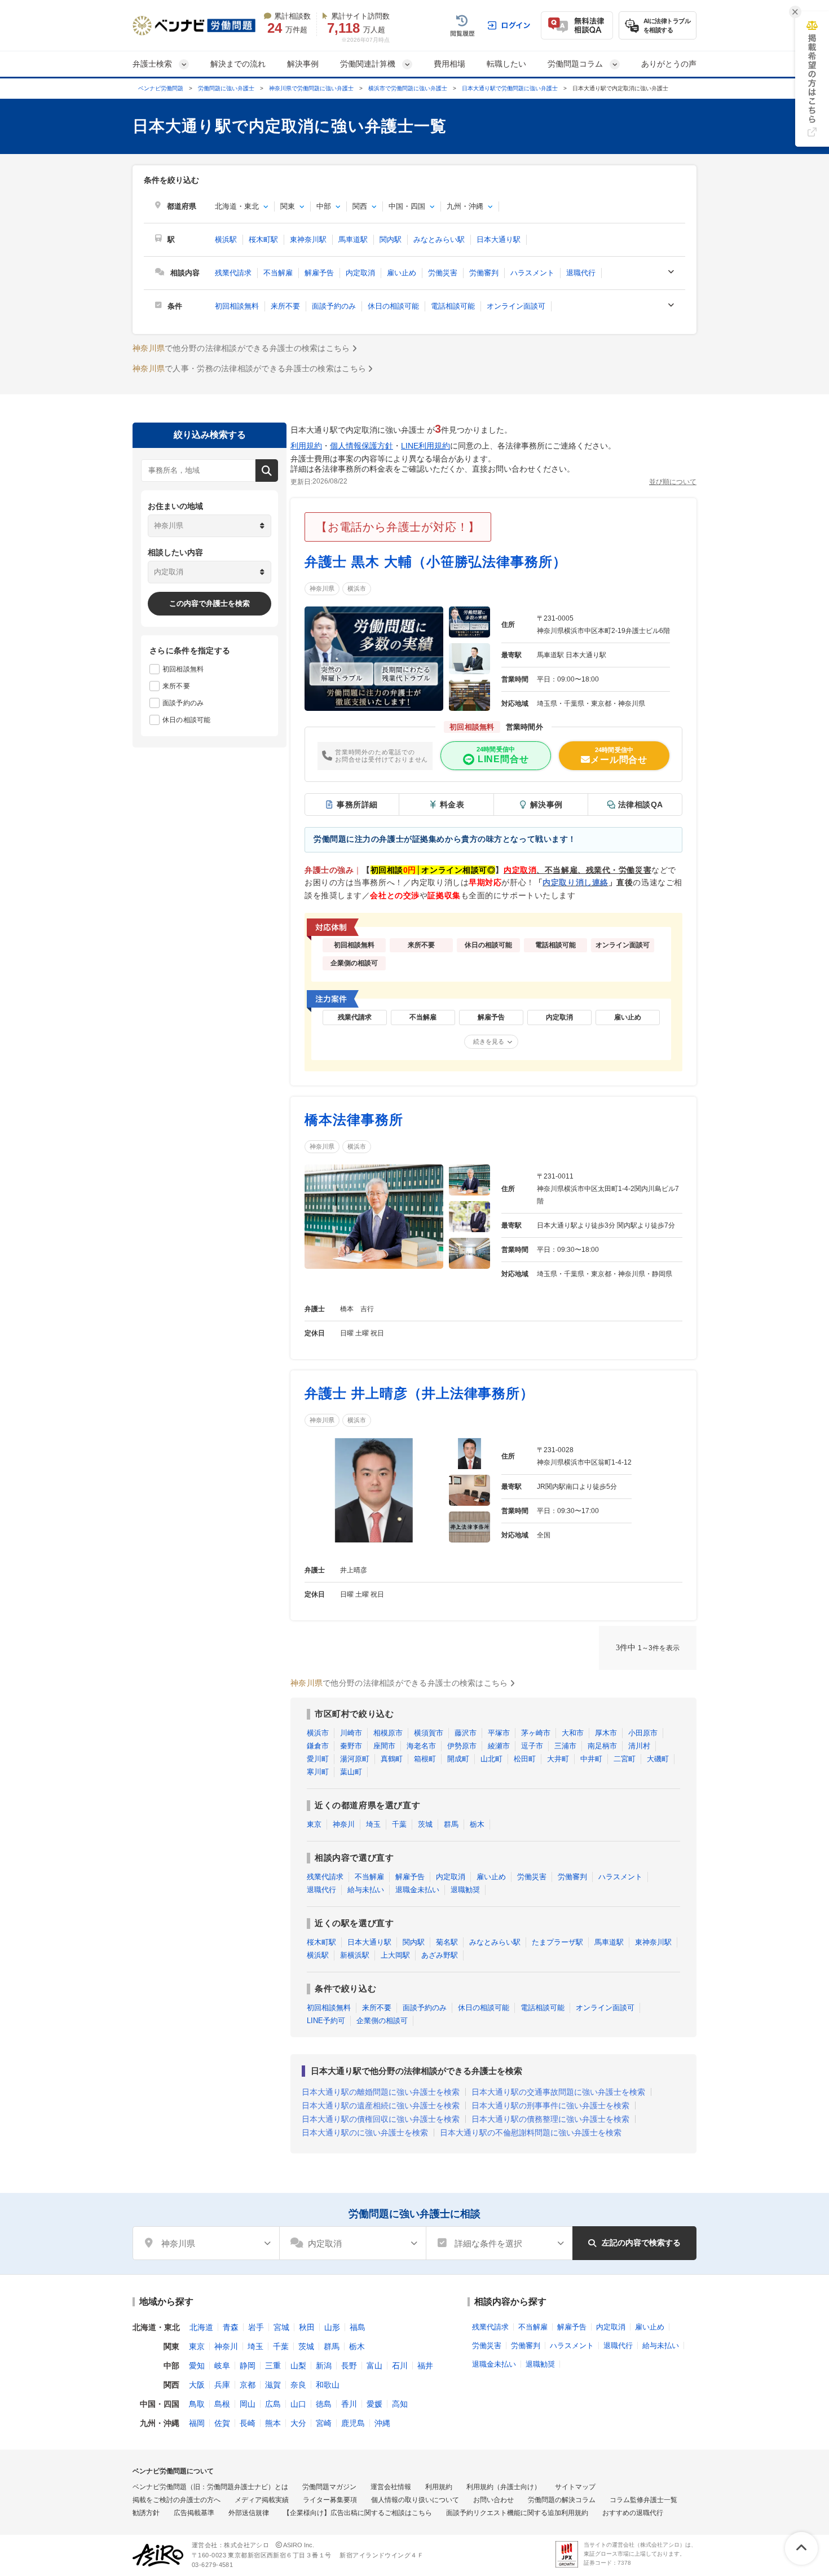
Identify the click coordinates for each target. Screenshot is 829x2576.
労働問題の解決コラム (562, 2500)
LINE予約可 (326, 2021)
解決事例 (303, 64)
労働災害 (443, 273)
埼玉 (373, 1824)
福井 (425, 2366)
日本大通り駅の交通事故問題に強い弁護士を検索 (558, 2092)
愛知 (197, 2366)
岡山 (248, 2404)
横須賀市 (429, 1733)
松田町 (525, 1759)
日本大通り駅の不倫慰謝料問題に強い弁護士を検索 (531, 2133)
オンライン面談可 (516, 306)
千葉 (399, 1824)
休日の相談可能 (393, 306)
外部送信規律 (249, 2513)
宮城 (281, 2327)
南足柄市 (602, 1746)
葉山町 (351, 1772)
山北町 (491, 1759)
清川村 (639, 1746)
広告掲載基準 (194, 2513)
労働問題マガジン (329, 2487)
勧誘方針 (146, 2513)
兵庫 (222, 2385)
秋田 (307, 2327)
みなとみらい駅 (439, 239)
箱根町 (425, 1759)
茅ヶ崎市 (536, 1733)
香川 (349, 2404)
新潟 (324, 2366)
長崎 (248, 2423)
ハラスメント (532, 273)
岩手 (256, 2327)
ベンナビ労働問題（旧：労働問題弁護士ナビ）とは (210, 2487)
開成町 (458, 1759)
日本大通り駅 (499, 239)
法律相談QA (641, 805)
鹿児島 (353, 2423)
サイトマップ (575, 2487)
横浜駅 (226, 239)
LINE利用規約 (425, 446)
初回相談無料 (237, 306)
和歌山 (328, 2385)
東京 (314, 1824)
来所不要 (285, 306)
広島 (273, 2404)
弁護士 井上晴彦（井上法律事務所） (419, 1393)
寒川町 (318, 1772)
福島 (358, 2327)
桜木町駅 (263, 239)
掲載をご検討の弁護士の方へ (177, 2500)
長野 (349, 2366)
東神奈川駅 (308, 239)
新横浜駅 (355, 1955)
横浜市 (357, 588)
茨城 (425, 1824)
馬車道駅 (353, 239)
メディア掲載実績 (262, 2500)
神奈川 (344, 1824)
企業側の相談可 (382, 2021)
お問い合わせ (493, 2500)
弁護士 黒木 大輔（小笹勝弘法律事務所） (436, 562)
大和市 (573, 1733)
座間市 (384, 1746)
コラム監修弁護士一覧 (643, 2500)
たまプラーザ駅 (557, 1942)
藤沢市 (466, 1733)
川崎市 (351, 1733)
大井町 (558, 1759)
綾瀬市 (499, 1746)
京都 (248, 2385)
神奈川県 (322, 588)
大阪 (197, 2385)
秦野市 (351, 1746)
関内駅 (391, 239)
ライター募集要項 (330, 2500)
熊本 (273, 2423)
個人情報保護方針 (361, 446)
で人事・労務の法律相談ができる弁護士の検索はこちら (249, 368)
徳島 (324, 2404)
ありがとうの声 (669, 64)
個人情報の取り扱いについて (415, 2500)
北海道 (201, 2327)
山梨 (298, 2366)
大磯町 (658, 1759)
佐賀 (222, 2423)
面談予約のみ (334, 306)
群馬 (451, 1824)
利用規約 (306, 446)
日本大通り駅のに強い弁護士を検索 (365, 2133)
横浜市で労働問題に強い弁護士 (408, 88)
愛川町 (318, 1759)
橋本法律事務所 (354, 1120)
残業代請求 (233, 273)
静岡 (248, 2366)
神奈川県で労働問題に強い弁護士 (311, 88)
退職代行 (581, 273)
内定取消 (360, 273)
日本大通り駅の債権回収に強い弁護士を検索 (381, 2119)
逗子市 (532, 1746)
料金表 (452, 805)
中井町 (591, 1759)
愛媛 (374, 2404)
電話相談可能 (453, 306)
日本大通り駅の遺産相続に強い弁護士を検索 (381, 2105)
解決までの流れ (238, 64)
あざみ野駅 (440, 1955)
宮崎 (324, 2423)
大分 (298, 2423)
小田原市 (643, 1733)
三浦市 (565, 1746)
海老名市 (421, 1746)
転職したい (506, 64)
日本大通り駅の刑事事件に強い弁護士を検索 (550, 2105)
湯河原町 (355, 1759)
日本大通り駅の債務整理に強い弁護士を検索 (550, 2119)
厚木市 (606, 1733)
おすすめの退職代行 (633, 2513)
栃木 (477, 1824)
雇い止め (402, 273)
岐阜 (222, 2366)
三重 (273, 2366)
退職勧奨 (465, 1890)
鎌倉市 (318, 1746)
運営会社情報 (391, 2487)
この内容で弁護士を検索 (210, 603)
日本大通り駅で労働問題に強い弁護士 (510, 88)
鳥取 (197, 2404)
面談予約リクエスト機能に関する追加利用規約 (517, 2513)
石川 (400, 2366)
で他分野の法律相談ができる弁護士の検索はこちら (241, 348)
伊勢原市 (462, 1746)
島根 (222, 2404)
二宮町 (625, 1759)
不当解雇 (278, 273)
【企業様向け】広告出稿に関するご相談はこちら (358, 2513)
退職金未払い (417, 1890)
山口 (298, 2404)
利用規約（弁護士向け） (504, 2487)
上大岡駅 (395, 1955)
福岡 (197, 2423)
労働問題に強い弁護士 (226, 88)
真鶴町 (392, 1759)
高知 (400, 2404)
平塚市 (499, 1733)
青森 (231, 2327)
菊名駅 (447, 1942)
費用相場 (449, 64)
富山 (374, 2366)
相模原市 (388, 1733)
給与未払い (366, 1890)
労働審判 (484, 273)
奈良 (298, 2385)
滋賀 (273, 2385)
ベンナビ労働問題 (161, 88)
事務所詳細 (357, 805)
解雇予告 (319, 273)
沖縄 (382, 2423)
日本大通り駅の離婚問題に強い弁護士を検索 (381, 2092)
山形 (332, 2327)
